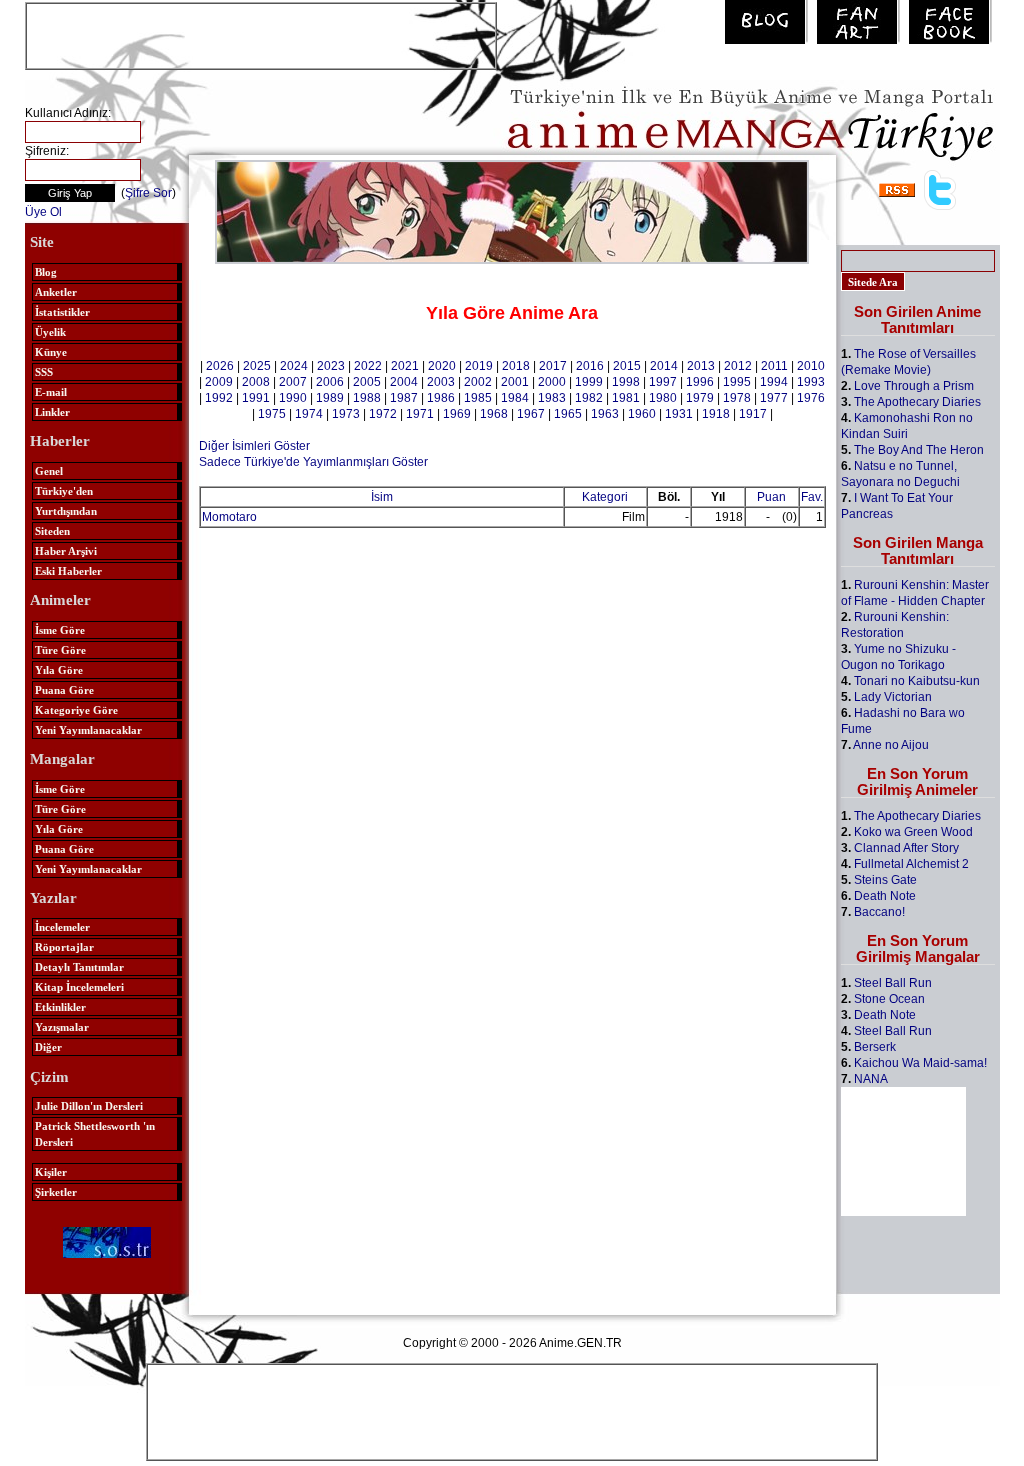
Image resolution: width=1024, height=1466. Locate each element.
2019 (479, 366)
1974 (309, 414)
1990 (293, 398)
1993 (811, 382)
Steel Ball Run (893, 983)
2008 (256, 382)
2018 (516, 366)
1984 (515, 398)
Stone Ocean (889, 999)
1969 (457, 414)
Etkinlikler (60, 1007)
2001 (515, 382)
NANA (871, 1079)
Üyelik (50, 332)
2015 (627, 366)
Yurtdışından (66, 511)
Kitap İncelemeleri (79, 987)
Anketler (56, 292)
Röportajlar (64, 947)
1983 (552, 398)
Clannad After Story (906, 848)
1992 (219, 398)
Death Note (885, 896)
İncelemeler (62, 927)
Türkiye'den (64, 491)
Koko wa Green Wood (913, 832)
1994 (774, 382)
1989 (330, 398)
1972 (383, 414)
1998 (626, 382)
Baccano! (879, 912)
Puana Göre (64, 690)
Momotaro (229, 517)
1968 (494, 414)
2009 (219, 382)
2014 (664, 366)
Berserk (875, 1047)
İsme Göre (60, 630)
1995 (737, 382)
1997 (663, 382)
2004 (404, 382)
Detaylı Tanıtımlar (79, 967)
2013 (701, 366)
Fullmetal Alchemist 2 (911, 864)
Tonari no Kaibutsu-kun (917, 681)
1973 (346, 414)
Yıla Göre (59, 670)
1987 (404, 398)
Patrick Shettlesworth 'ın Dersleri (95, 1134)
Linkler (52, 412)
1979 (700, 398)
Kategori (605, 497)
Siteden (52, 531)
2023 (331, 366)
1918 (716, 414)
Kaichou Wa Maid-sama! (920, 1063)
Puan (771, 497)
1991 (256, 398)
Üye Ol (43, 212)
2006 (330, 382)
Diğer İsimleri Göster (254, 446)
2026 (220, 366)
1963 (605, 414)
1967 (531, 414)
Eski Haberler (68, 571)
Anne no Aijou (891, 745)
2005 (367, 382)
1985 (478, 398)
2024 (294, 366)
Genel (49, 471)
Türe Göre (60, 650)
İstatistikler (62, 312)
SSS (44, 372)
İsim (382, 497)
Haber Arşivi (66, 551)
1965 (568, 414)
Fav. (812, 497)
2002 (478, 382)
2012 (738, 366)
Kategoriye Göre (76, 710)
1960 (642, 414)
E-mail (51, 392)
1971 (420, 414)
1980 (663, 398)
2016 (590, 366)
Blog (46, 272)
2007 (293, 382)
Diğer (48, 1047)
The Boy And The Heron (919, 450)
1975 (272, 414)
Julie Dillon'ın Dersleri (89, 1106)
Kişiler (51, 1172)
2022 (368, 366)
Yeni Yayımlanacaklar (88, 730)
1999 (589, 382)
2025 (257, 366)
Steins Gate (885, 880)
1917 (753, 414)
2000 (552, 382)
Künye (51, 352)
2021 (405, 366)
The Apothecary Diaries (917, 402)
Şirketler (56, 1192)
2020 (442, 366)
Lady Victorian (893, 697)
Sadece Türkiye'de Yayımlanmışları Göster (313, 462)
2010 (811, 366)
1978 (737, 398)
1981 (626, 398)
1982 (589, 398)
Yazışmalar (62, 1027)
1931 (679, 414)
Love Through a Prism (914, 386)
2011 (774, 366)
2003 (441, 382)
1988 (367, 398)
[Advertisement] (261, 34)
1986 (441, 398)
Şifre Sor (148, 193)
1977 (774, 398)
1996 (700, 382)
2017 (553, 366)
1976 (811, 398)
